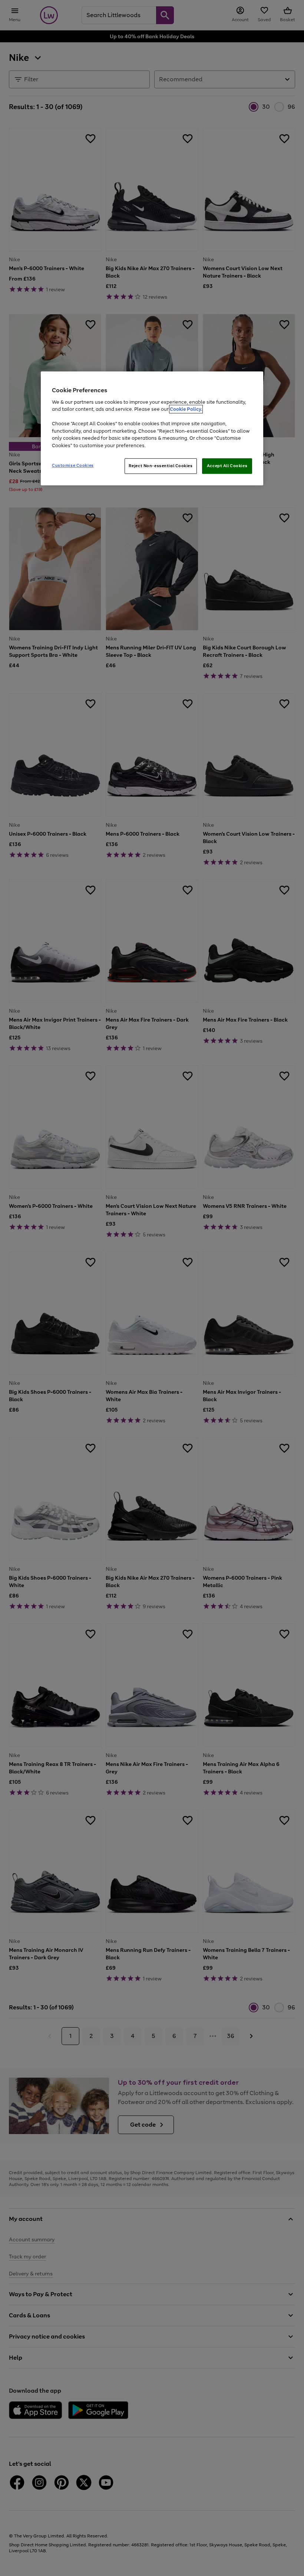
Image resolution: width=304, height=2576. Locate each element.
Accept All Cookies (227, 466)
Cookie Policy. (186, 409)
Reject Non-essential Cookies (161, 466)
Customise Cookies (73, 465)
